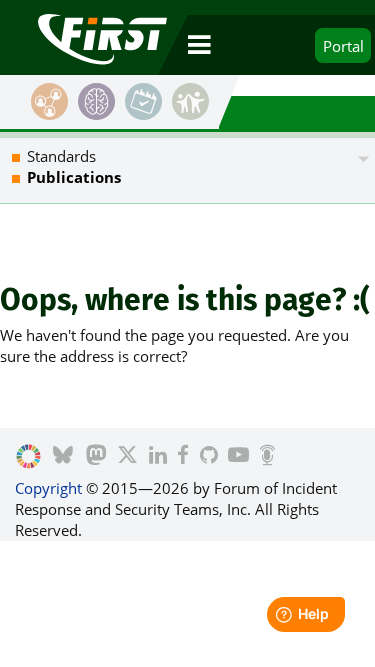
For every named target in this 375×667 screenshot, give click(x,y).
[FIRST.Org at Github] (209, 457)
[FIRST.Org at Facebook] (183, 457)
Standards (61, 156)
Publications (74, 177)
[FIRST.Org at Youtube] (238, 457)
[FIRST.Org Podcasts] (267, 457)
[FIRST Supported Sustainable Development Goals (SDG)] (28, 457)
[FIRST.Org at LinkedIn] (158, 457)
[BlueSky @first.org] (63, 457)
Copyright (48, 488)
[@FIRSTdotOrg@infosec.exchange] (96, 457)
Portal (343, 46)
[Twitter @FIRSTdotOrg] (127, 457)
